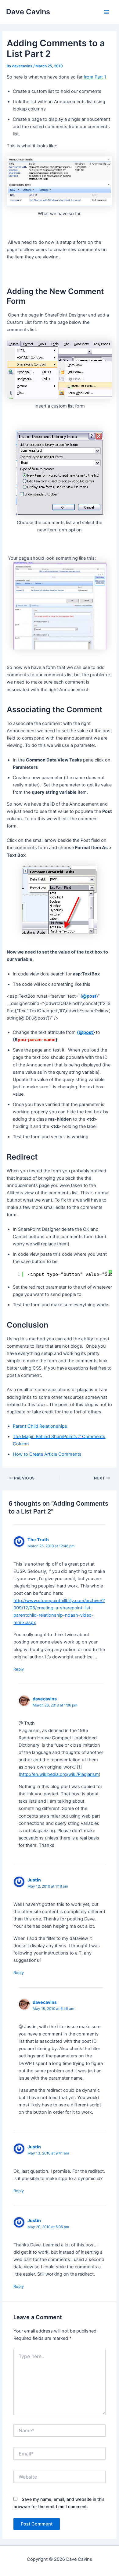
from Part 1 (95, 77)
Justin (34, 1880)
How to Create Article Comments (47, 1454)
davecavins (45, 1699)
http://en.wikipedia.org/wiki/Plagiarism (60, 1774)
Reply (19, 1669)
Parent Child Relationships (40, 1426)
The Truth (38, 1540)
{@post (85, 1032)
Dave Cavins (28, 12)
